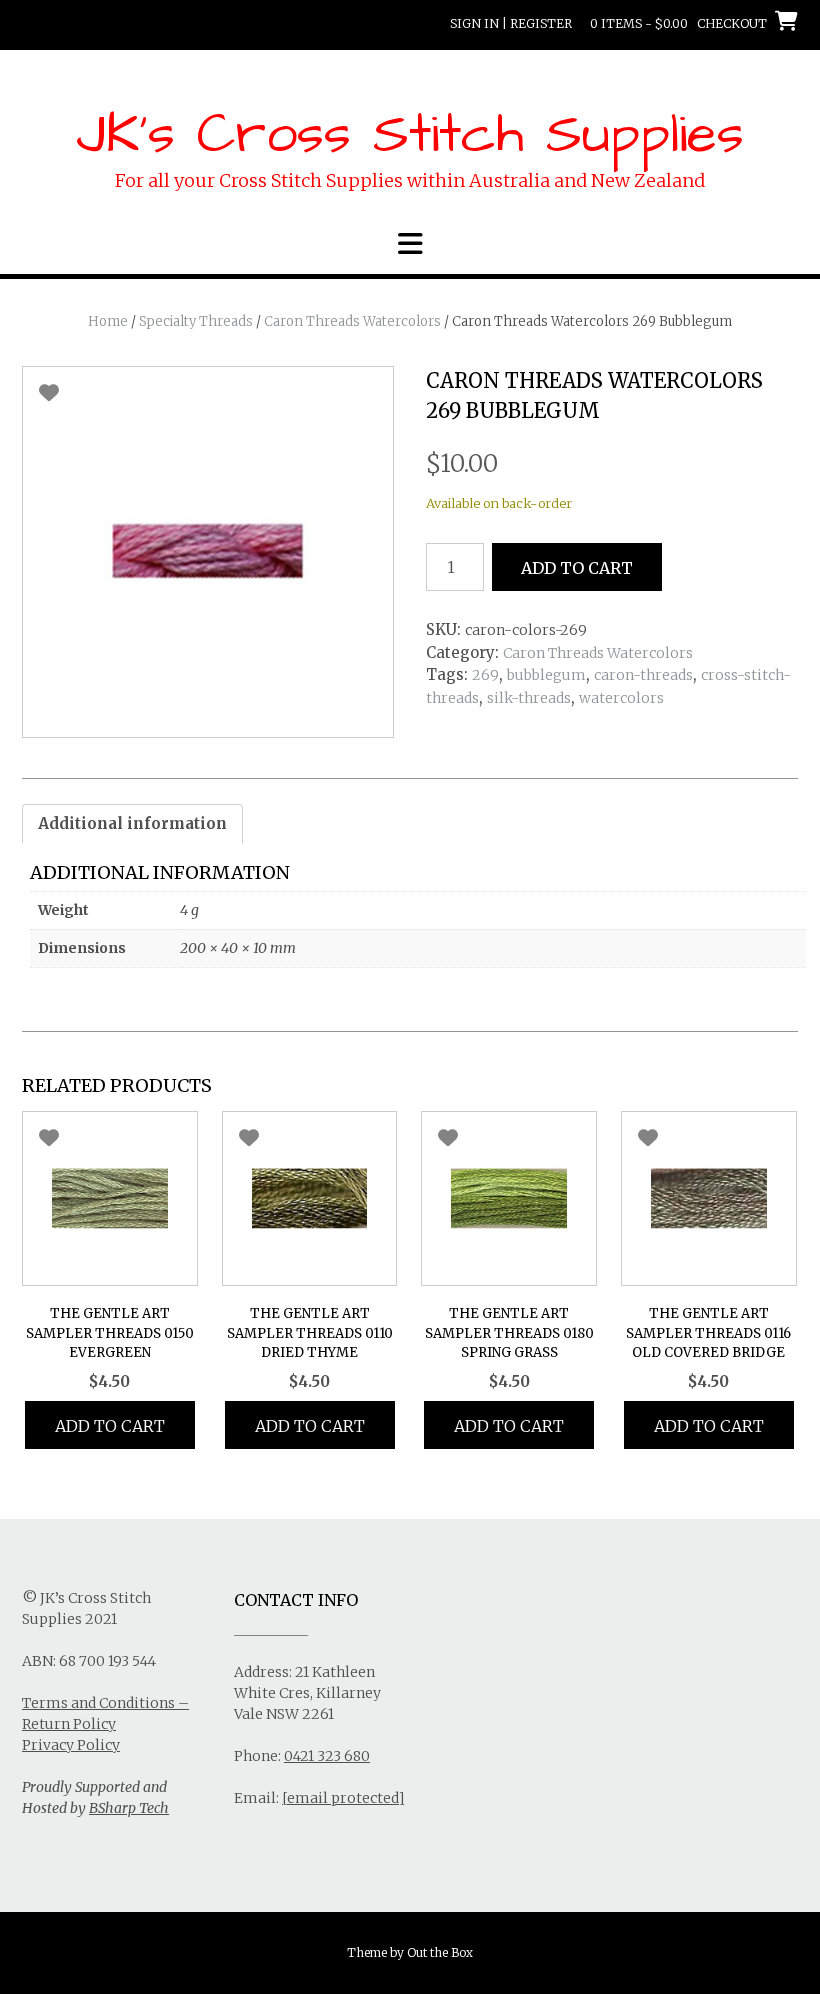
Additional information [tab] (132, 823)
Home (108, 321)
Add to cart (577, 568)
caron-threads (643, 675)
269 (485, 675)
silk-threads (529, 698)
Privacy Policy (71, 1745)
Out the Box (440, 1952)
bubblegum (546, 675)
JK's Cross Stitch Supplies (410, 135)
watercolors (621, 698)
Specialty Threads (196, 321)
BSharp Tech (129, 1808)
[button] (410, 244)
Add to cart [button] (110, 1426)
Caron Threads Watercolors (352, 321)
